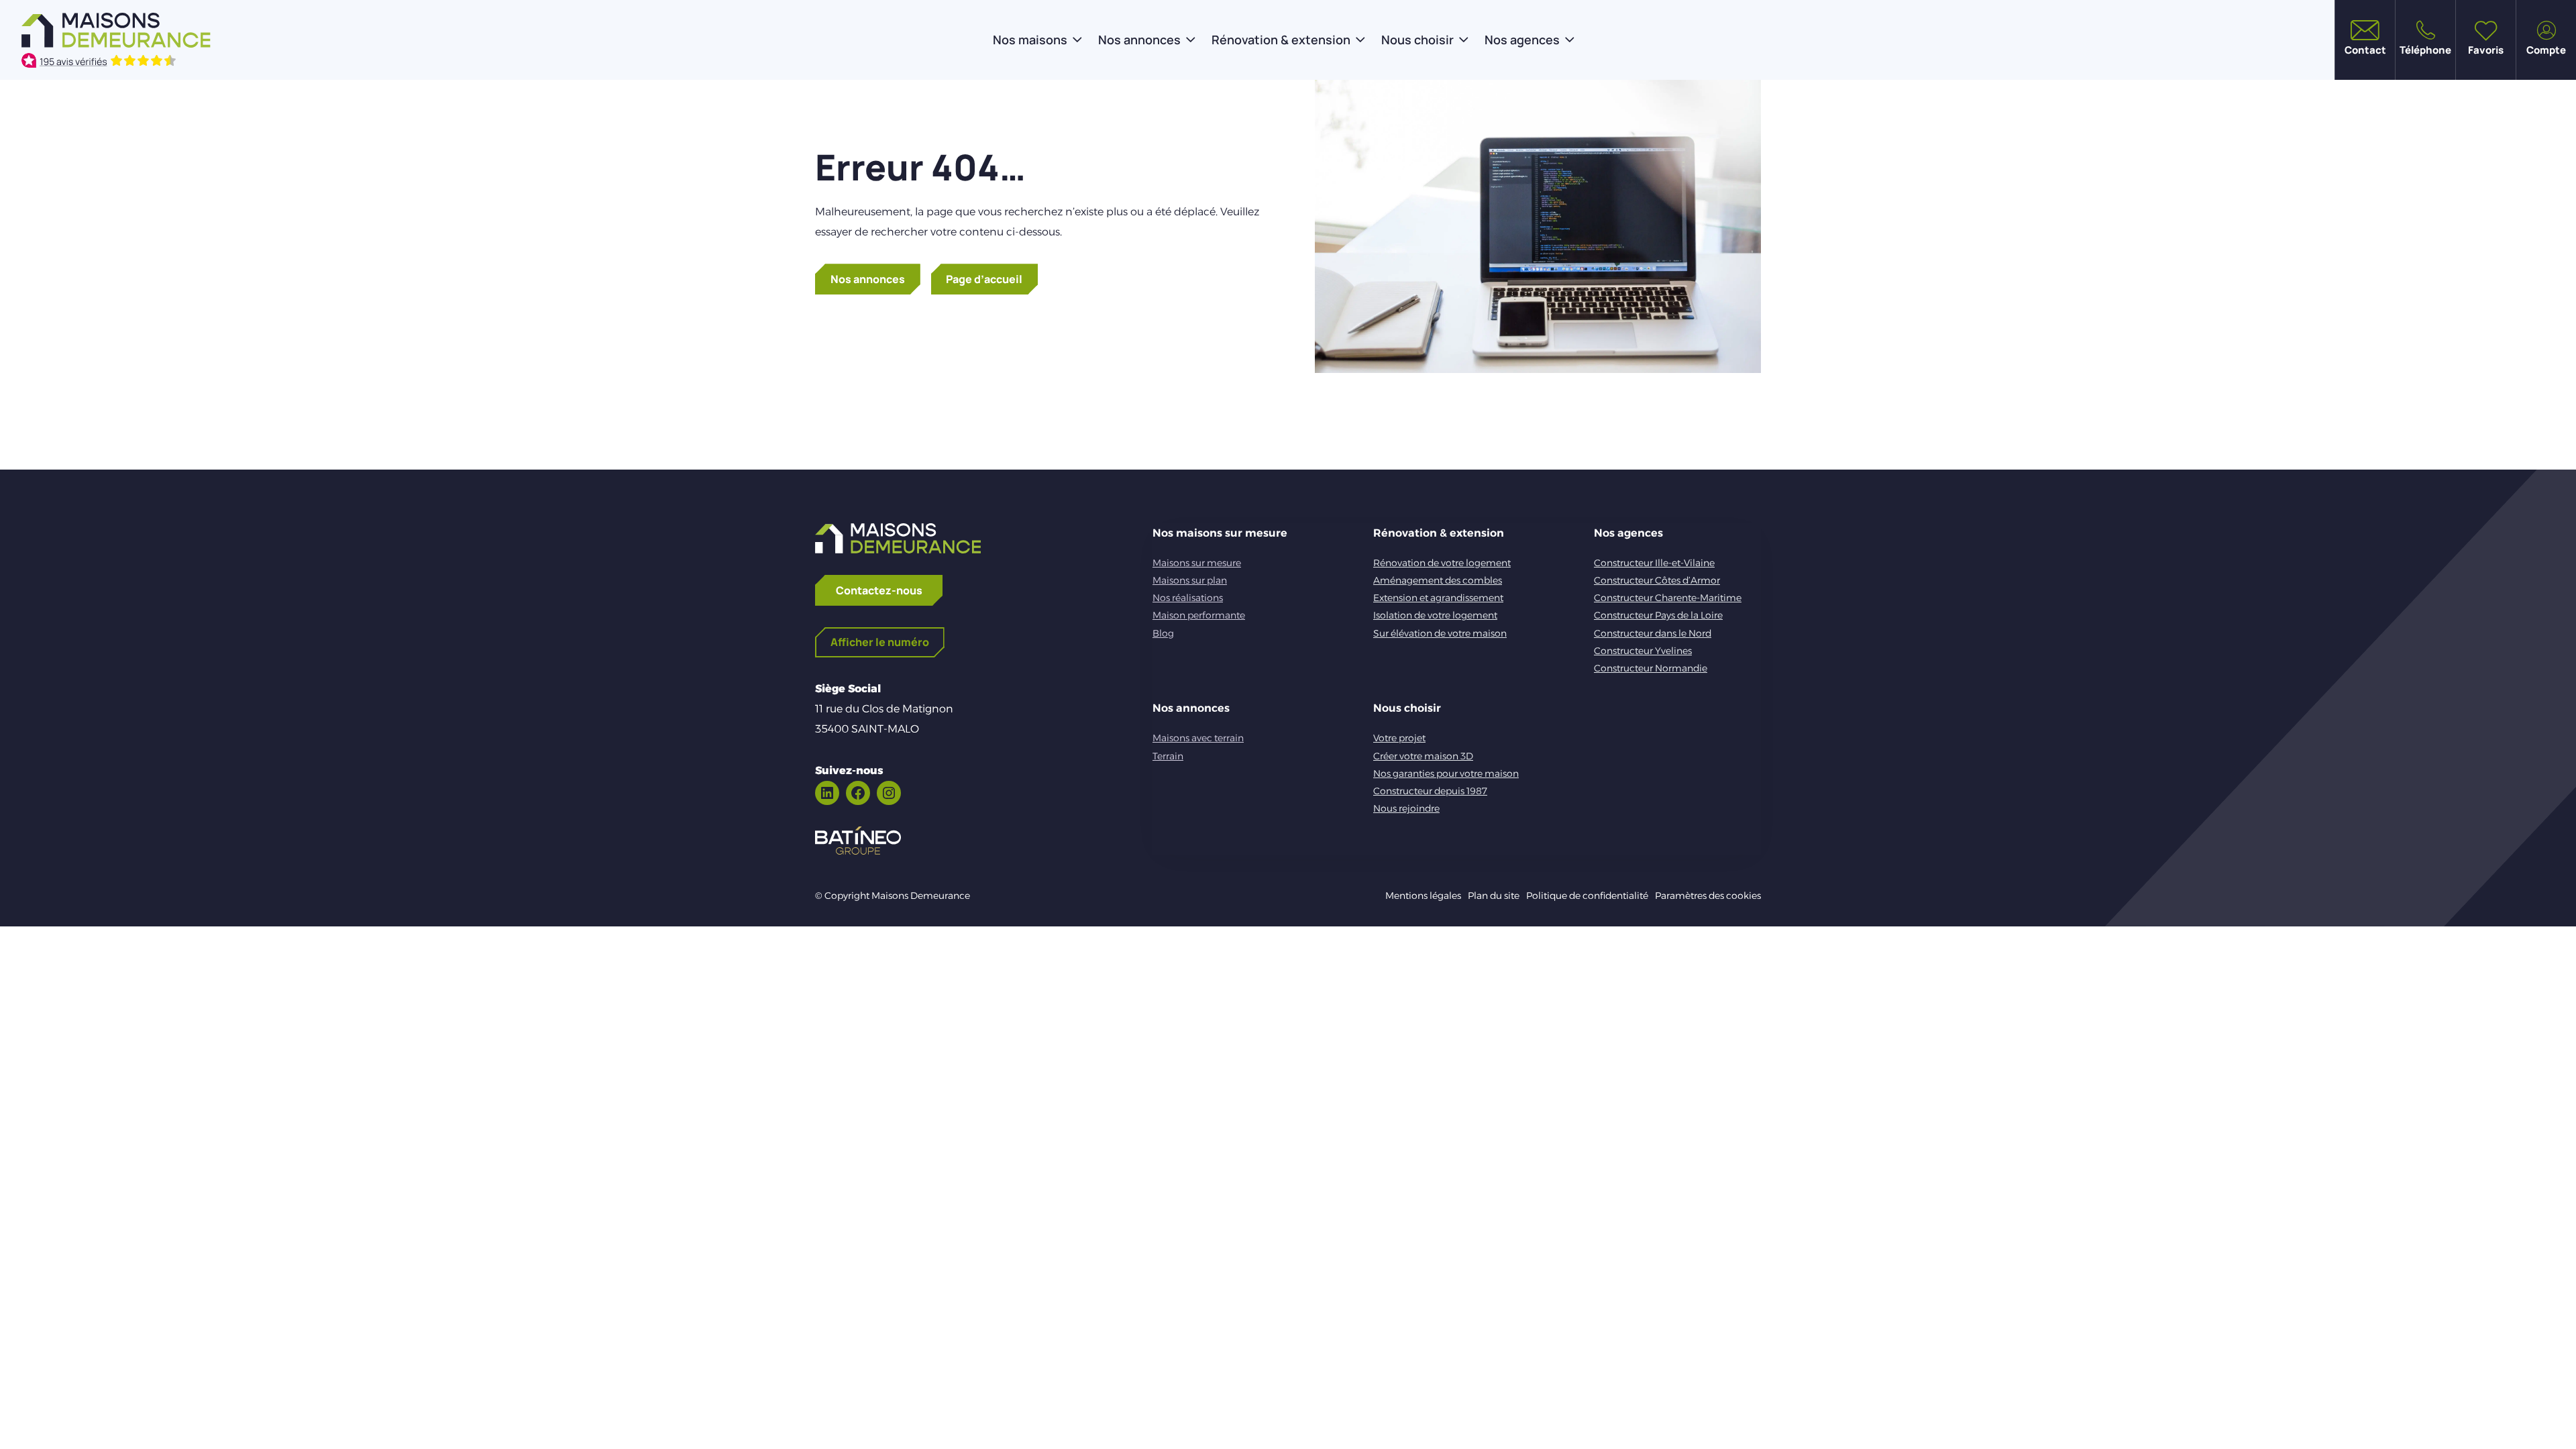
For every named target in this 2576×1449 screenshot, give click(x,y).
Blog (1163, 633)
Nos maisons (1030, 40)
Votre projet (1399, 738)
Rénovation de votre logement (1442, 563)
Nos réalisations (1188, 598)
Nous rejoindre (1406, 808)
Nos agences (1522, 40)
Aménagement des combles (1438, 580)
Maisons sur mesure (1197, 563)
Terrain (1168, 756)
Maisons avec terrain (1198, 738)
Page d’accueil (984, 279)
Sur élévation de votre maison (1440, 633)
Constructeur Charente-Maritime (1668, 598)
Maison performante (1199, 615)
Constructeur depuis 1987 (1430, 791)
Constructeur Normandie (1651, 668)
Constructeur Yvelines (1643, 651)
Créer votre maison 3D (1423, 756)
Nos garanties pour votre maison (1446, 773)
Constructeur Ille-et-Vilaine (1654, 563)
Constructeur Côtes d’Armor (1657, 580)
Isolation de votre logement (1435, 615)
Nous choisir (1417, 40)
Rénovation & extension (1281, 40)
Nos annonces (1139, 40)
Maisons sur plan (1190, 580)
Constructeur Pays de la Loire (1658, 615)
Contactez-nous (879, 590)
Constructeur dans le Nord (1653, 633)
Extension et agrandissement (1438, 598)
